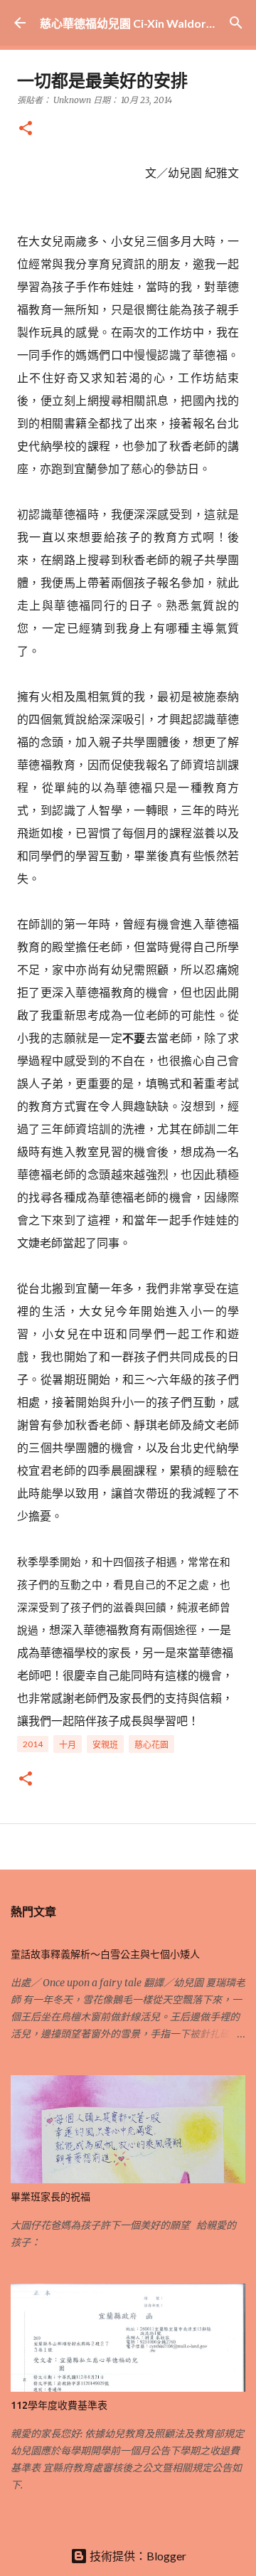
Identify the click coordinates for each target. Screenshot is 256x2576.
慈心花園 (151, 1745)
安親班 (105, 1745)
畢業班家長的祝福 (50, 2197)
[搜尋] (236, 23)
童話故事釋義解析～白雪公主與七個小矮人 (105, 1954)
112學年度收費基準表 (59, 2405)
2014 (33, 1744)
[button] (26, 129)
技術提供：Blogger (137, 2556)
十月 (68, 1745)
